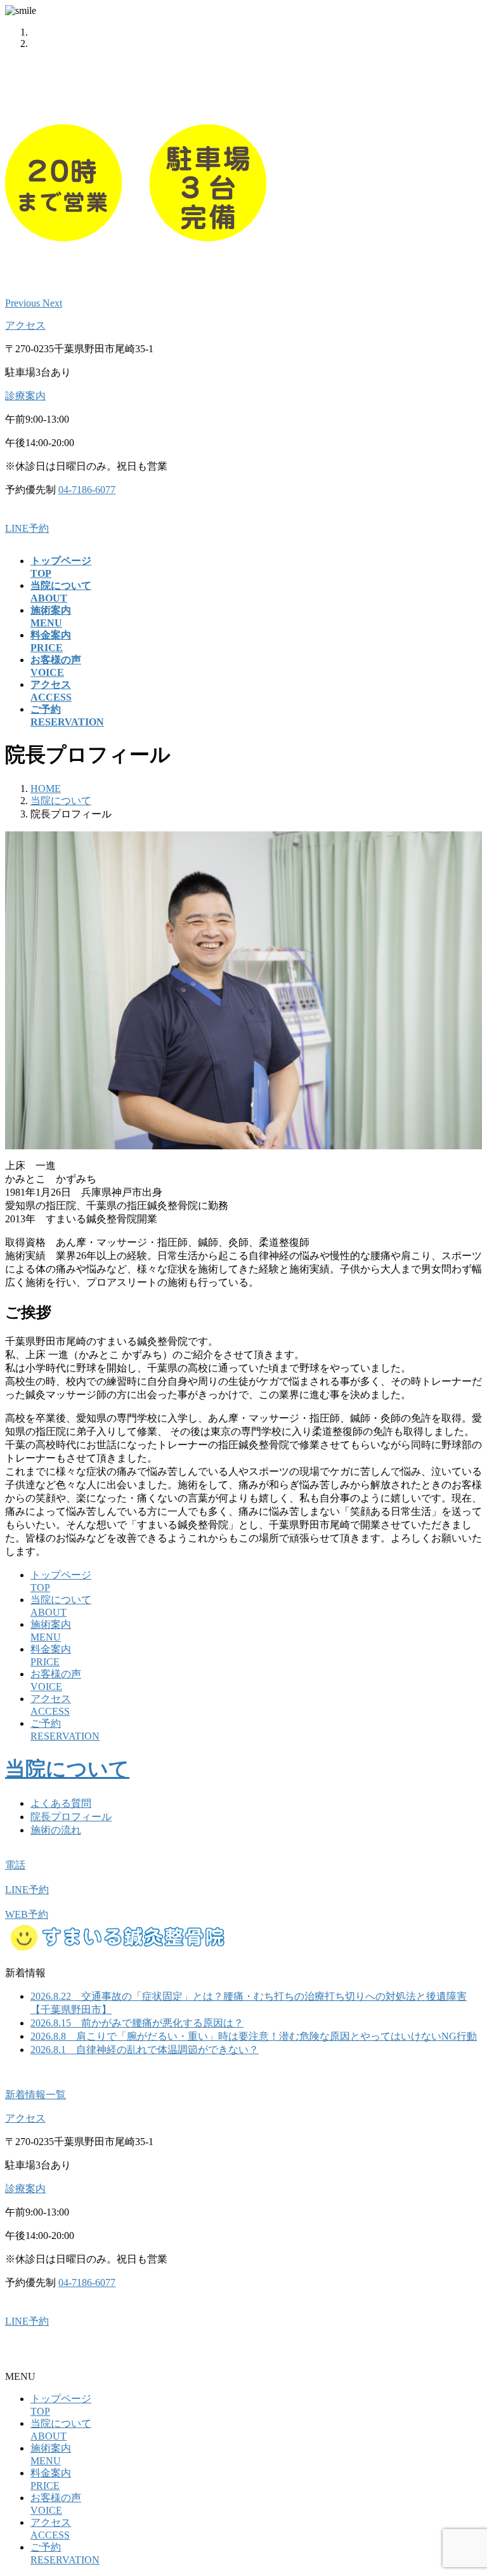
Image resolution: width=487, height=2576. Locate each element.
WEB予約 (27, 1914)
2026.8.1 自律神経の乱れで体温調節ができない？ (145, 2050)
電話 (15, 1865)
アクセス (25, 325)
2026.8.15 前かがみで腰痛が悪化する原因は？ (137, 2023)
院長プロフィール (71, 1817)
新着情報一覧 (36, 2095)
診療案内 (25, 396)
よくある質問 (61, 1803)
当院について (67, 1769)
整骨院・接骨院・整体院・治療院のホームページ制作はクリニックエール (172, 2354)
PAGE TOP (465, 2486)
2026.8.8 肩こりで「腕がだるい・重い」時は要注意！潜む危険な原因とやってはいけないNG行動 (254, 2036)
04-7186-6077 (87, 490)
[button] (24, 303)
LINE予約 (27, 528)
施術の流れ (56, 1830)
